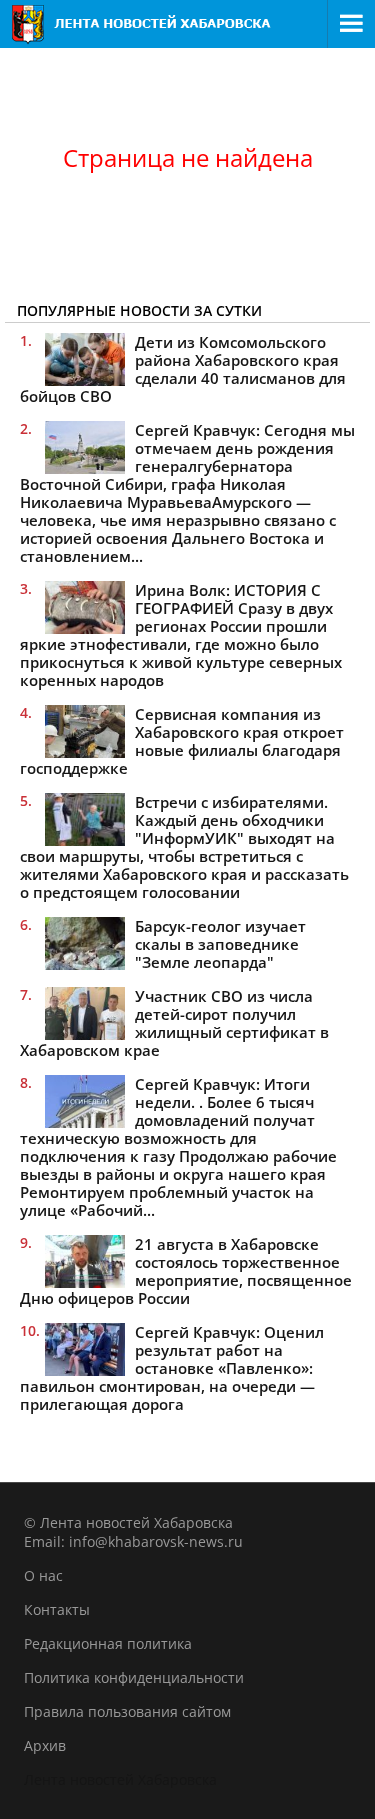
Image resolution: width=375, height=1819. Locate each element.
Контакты (57, 1609)
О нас (43, 1575)
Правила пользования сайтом (127, 1711)
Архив (45, 1745)
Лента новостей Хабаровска (120, 1779)
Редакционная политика (108, 1643)
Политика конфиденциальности (134, 1677)
